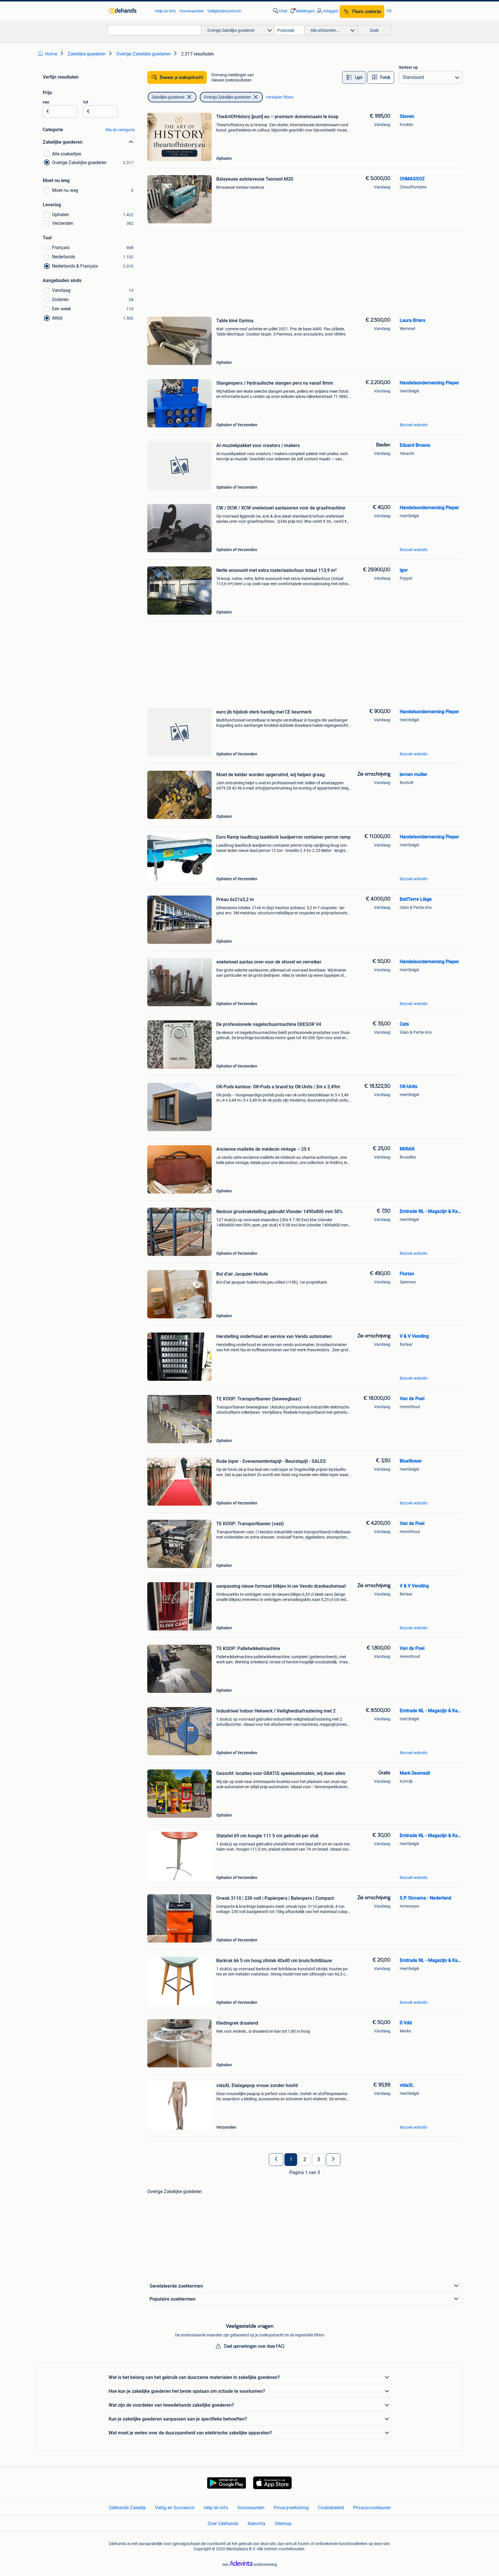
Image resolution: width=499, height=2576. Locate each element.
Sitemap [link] (283, 2524)
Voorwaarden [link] (192, 11)
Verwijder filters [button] (280, 97)
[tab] (354, 77)
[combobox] (154, 30)
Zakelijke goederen (168, 97)
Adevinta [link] (256, 2524)
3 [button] (319, 2160)
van (46, 102)
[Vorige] (276, 2160)
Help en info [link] (165, 11)
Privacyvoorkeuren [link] (372, 2508)
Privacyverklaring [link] (291, 2508)
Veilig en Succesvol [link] (175, 2508)
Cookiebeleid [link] (331, 2508)
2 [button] (305, 2160)
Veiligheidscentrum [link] (224, 11)
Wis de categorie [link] (120, 130)
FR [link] (389, 11)
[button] (302, 11)
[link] (129, 11)
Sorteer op (408, 67)
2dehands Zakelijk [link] (127, 2508)
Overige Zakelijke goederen (227, 97)
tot (86, 102)
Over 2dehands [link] (223, 2524)
